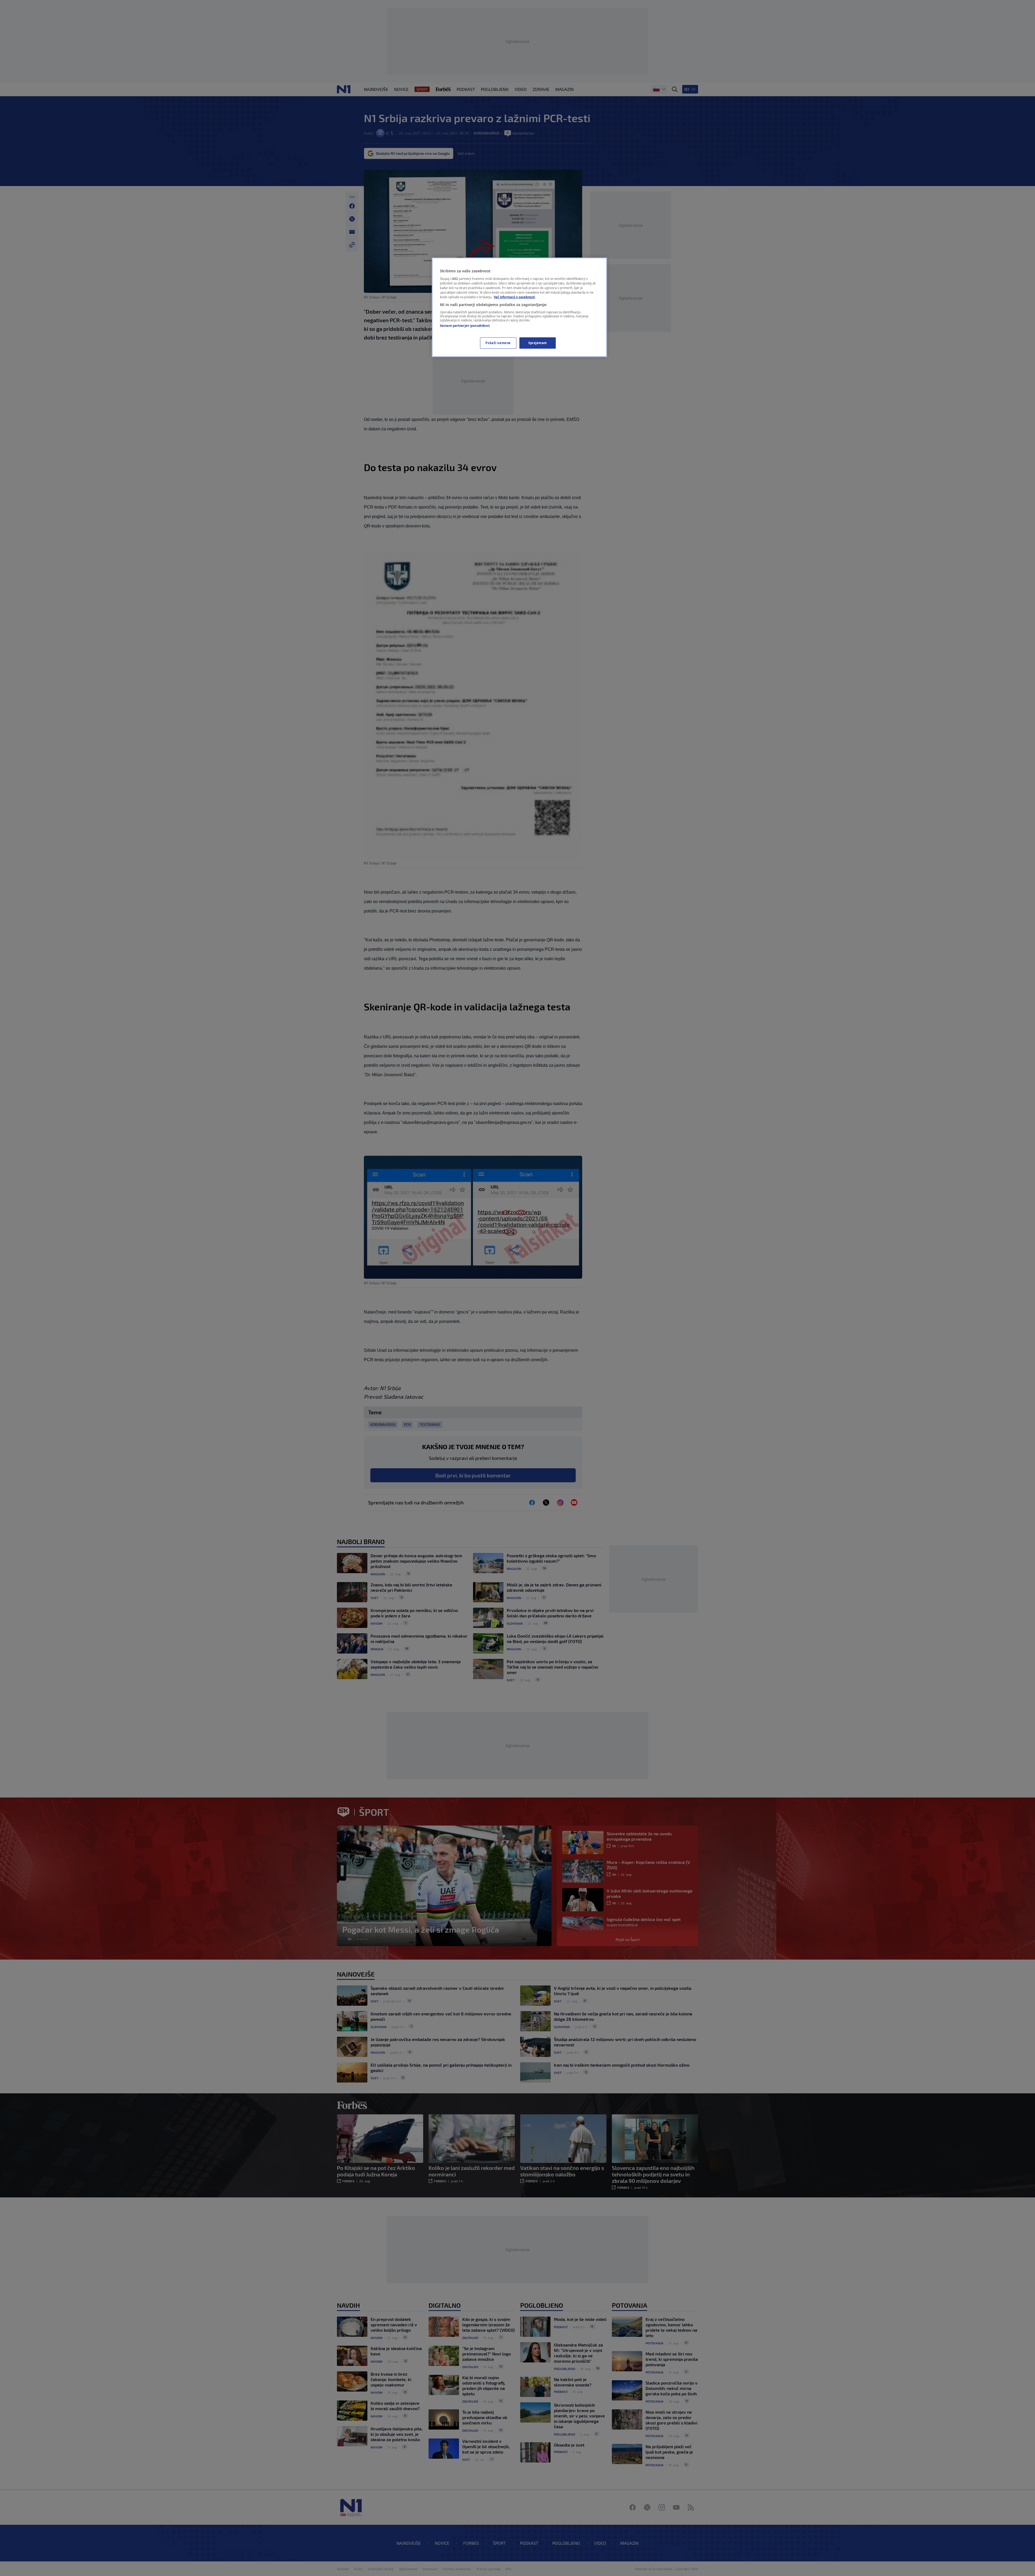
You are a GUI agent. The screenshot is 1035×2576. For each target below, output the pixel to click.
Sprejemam (538, 343)
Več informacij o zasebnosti (514, 297)
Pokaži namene (498, 343)
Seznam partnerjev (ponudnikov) (465, 326)
